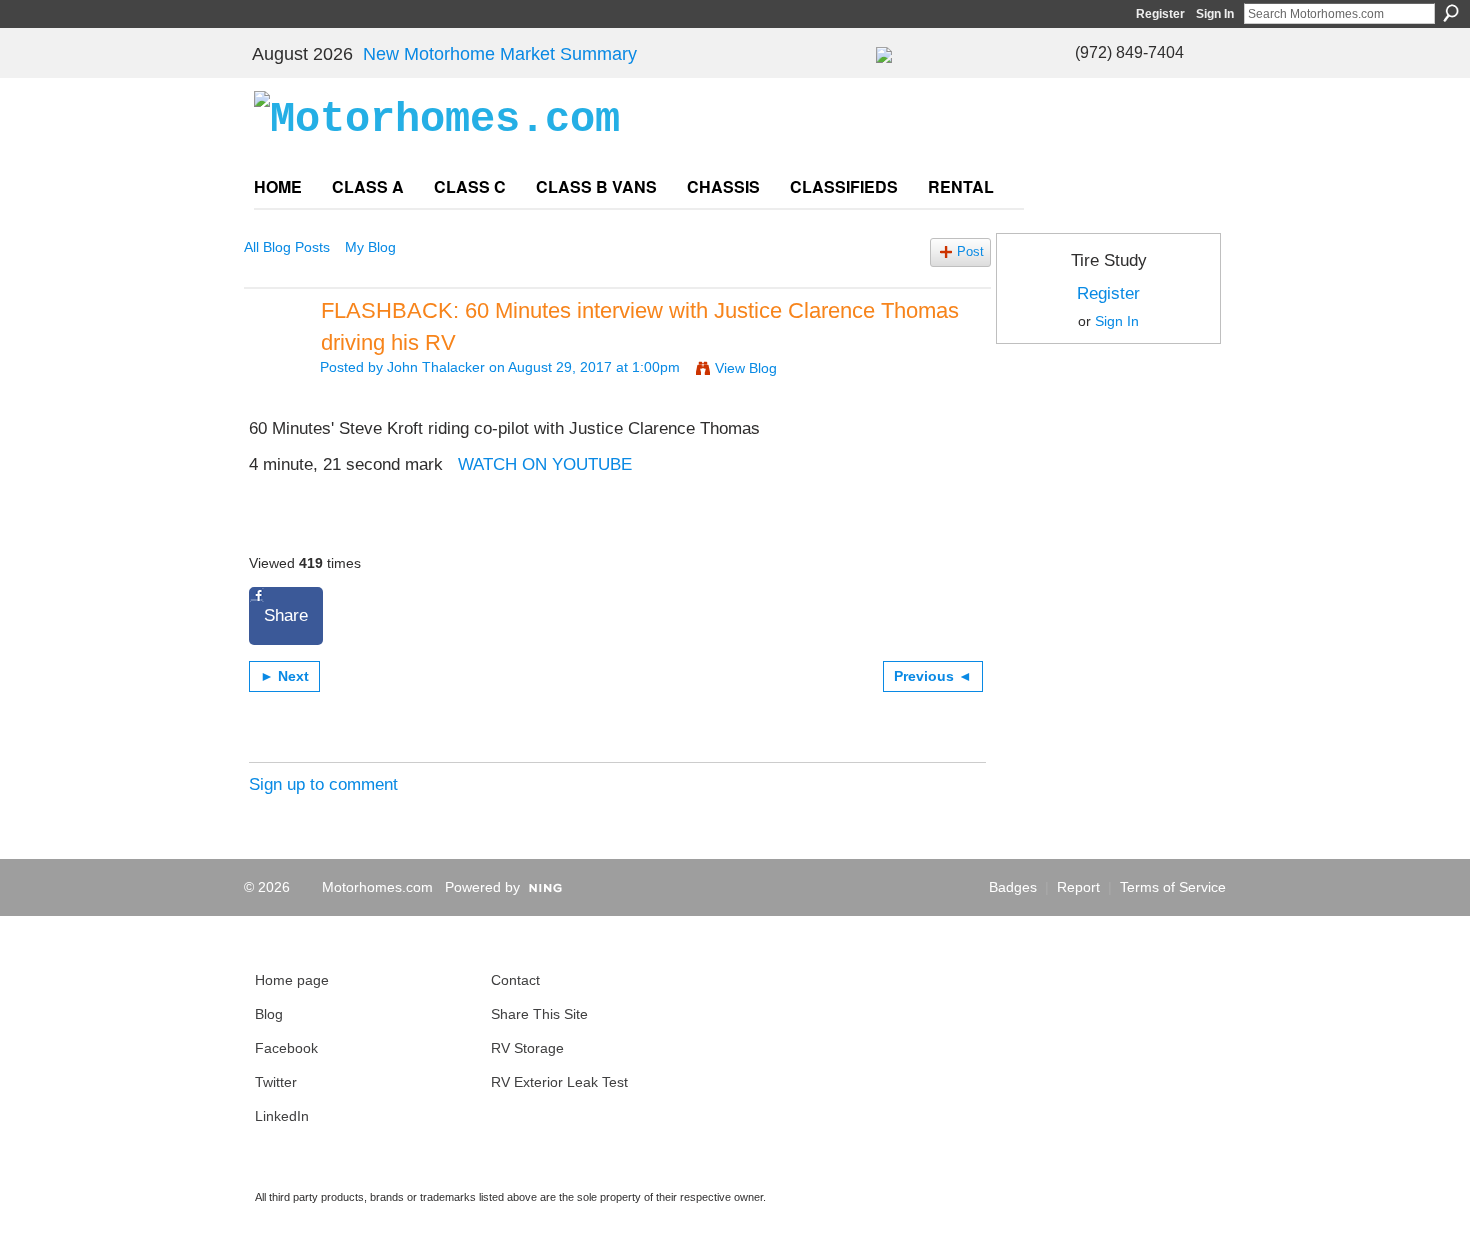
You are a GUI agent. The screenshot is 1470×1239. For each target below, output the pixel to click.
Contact (515, 980)
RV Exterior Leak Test (559, 1082)
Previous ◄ (933, 676)
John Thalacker (436, 367)
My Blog (370, 247)
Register (1160, 14)
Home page (292, 980)
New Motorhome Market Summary (500, 54)
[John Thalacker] (276, 352)
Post (970, 252)
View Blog (746, 368)
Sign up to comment (323, 784)
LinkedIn (282, 1116)
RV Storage (527, 1048)
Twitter (276, 1082)
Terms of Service (1173, 887)
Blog (269, 1014)
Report (1078, 887)
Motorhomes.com (377, 887)
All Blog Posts (287, 247)
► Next (284, 676)
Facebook (286, 1048)
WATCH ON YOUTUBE (545, 464)
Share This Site (539, 1014)
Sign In (1215, 14)
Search (1451, 13)
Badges (1013, 887)
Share (286, 615)
